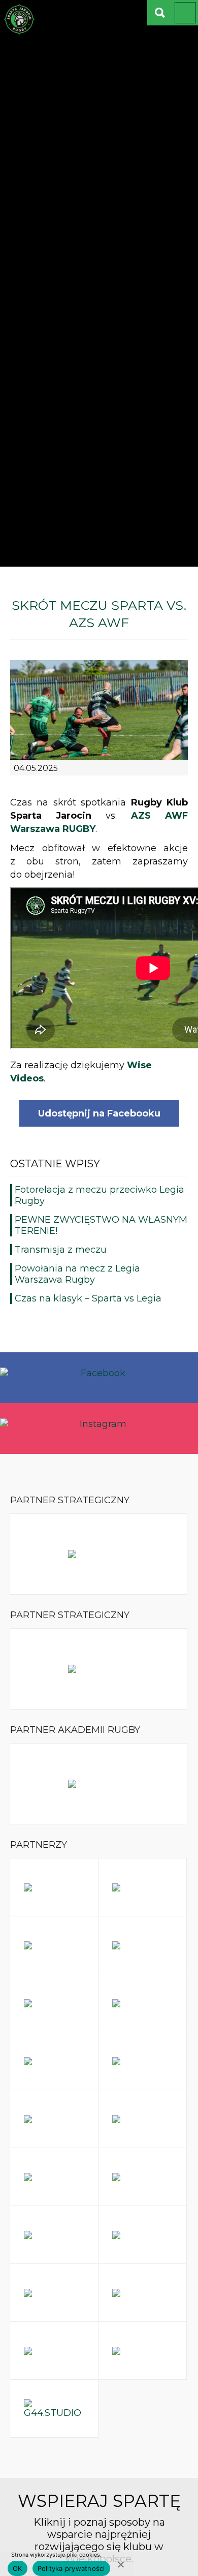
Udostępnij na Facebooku (99, 1113)
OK (18, 2568)
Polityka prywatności (71, 2568)
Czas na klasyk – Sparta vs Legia (88, 1298)
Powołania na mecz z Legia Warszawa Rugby (77, 1274)
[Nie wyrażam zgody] (120, 2564)
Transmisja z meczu (61, 1250)
